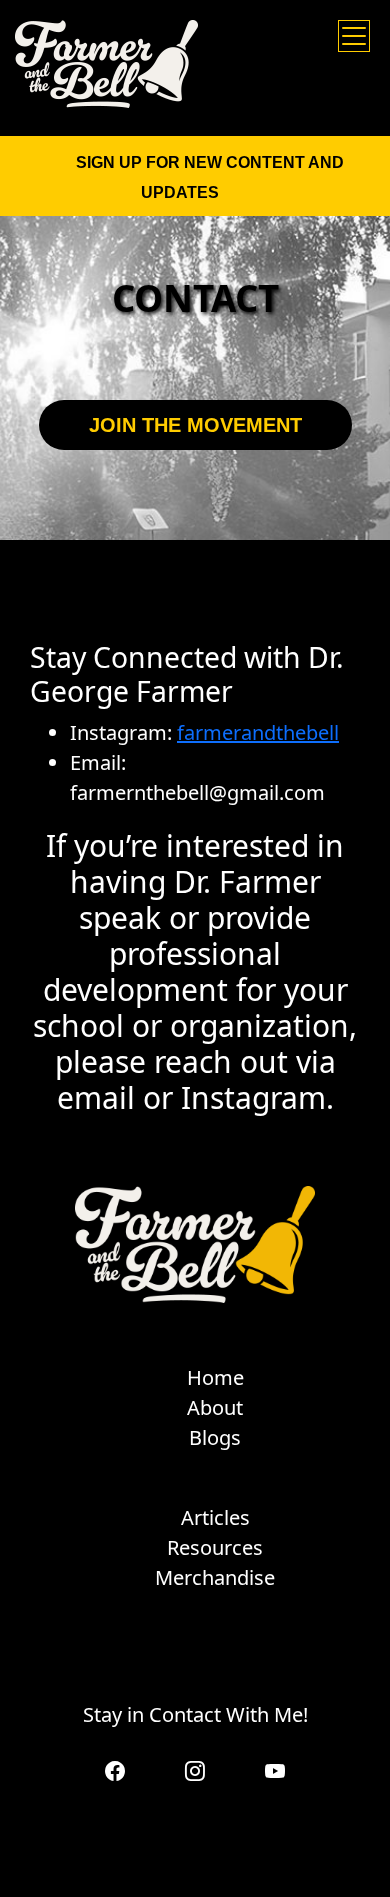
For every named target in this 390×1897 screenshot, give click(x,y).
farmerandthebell (258, 732)
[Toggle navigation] (354, 36)
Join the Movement (195, 425)
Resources (215, 1547)
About (215, 1407)
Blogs (215, 1437)
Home (215, 1377)
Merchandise (215, 1577)
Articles (215, 1517)
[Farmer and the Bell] (106, 64)
